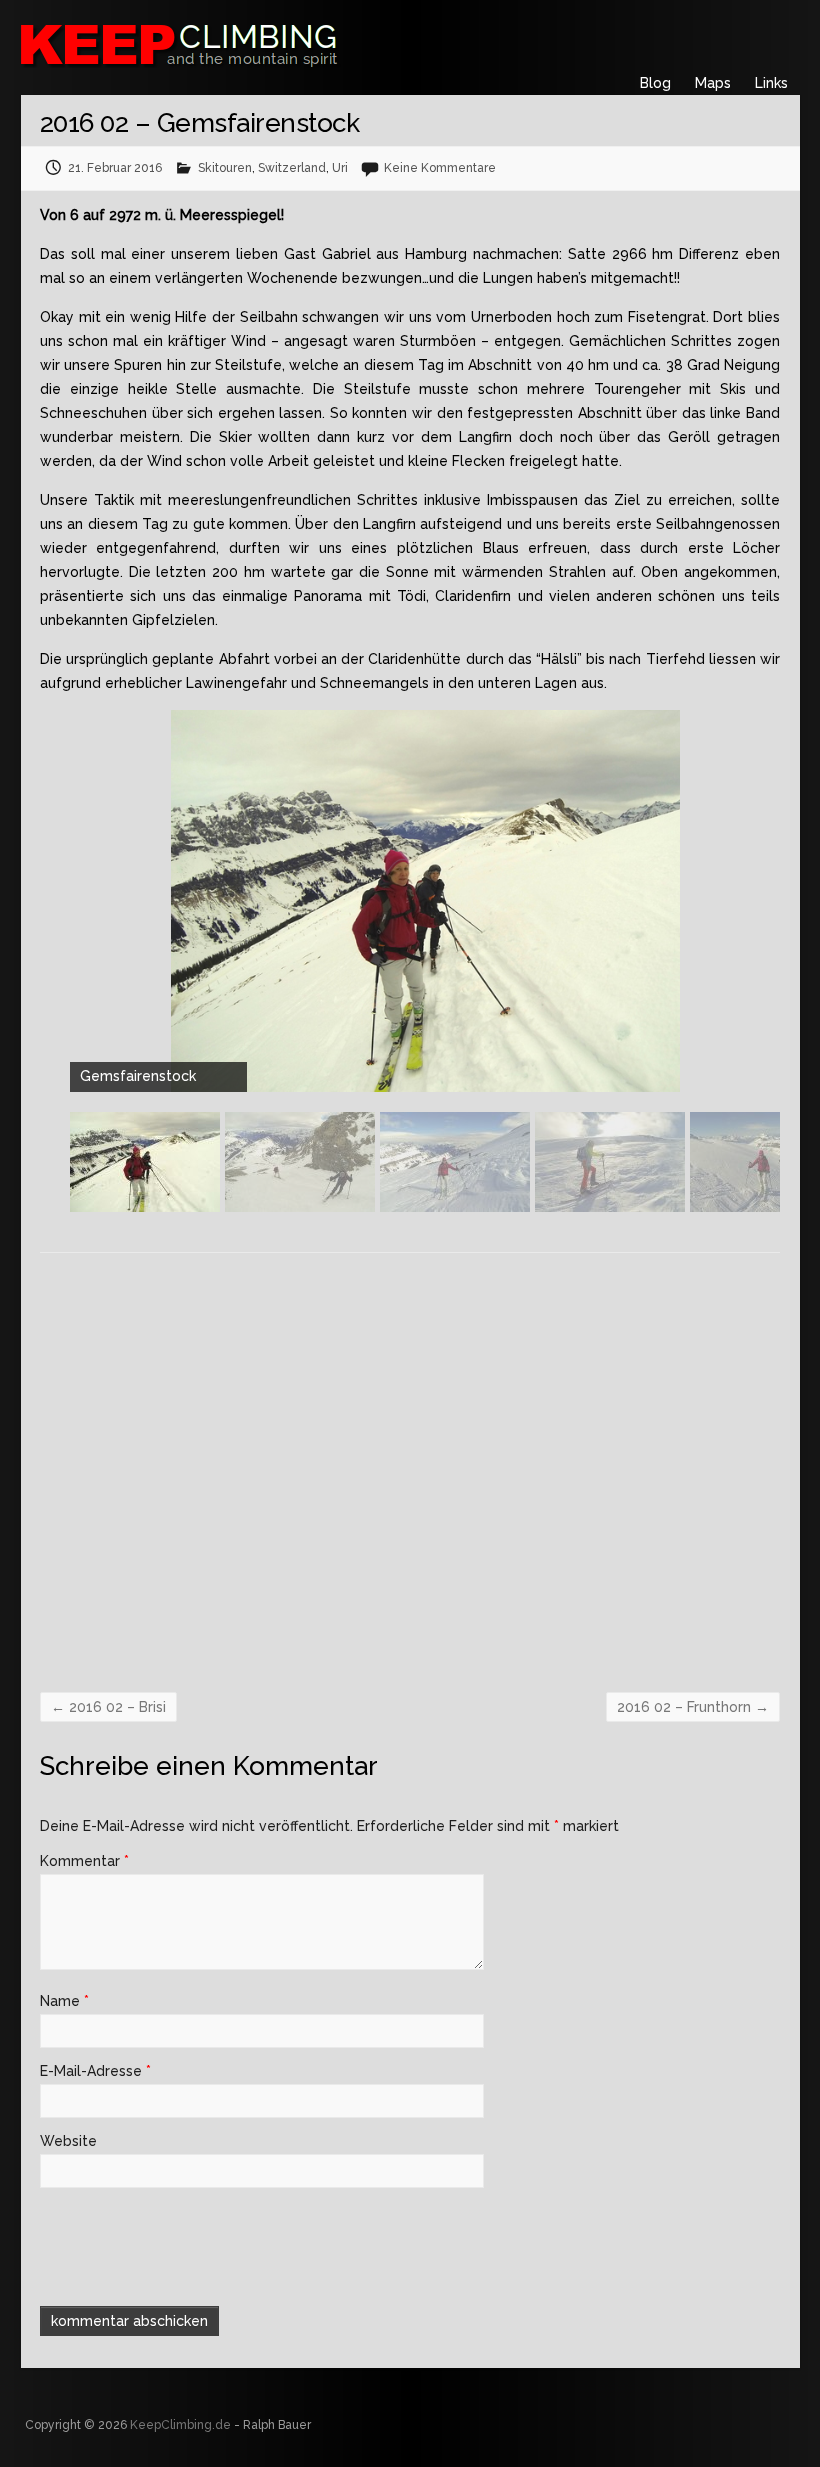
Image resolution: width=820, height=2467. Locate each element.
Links (771, 83)
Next (769, 1172)
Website (68, 2141)
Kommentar (84, 1861)
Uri (340, 168)
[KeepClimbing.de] (276, 42)
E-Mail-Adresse (95, 2071)
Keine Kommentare (440, 168)
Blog (655, 83)
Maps (713, 83)
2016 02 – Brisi (108, 1707)
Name (64, 2001)
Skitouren (225, 168)
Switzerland (292, 168)
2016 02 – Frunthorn (693, 1707)
